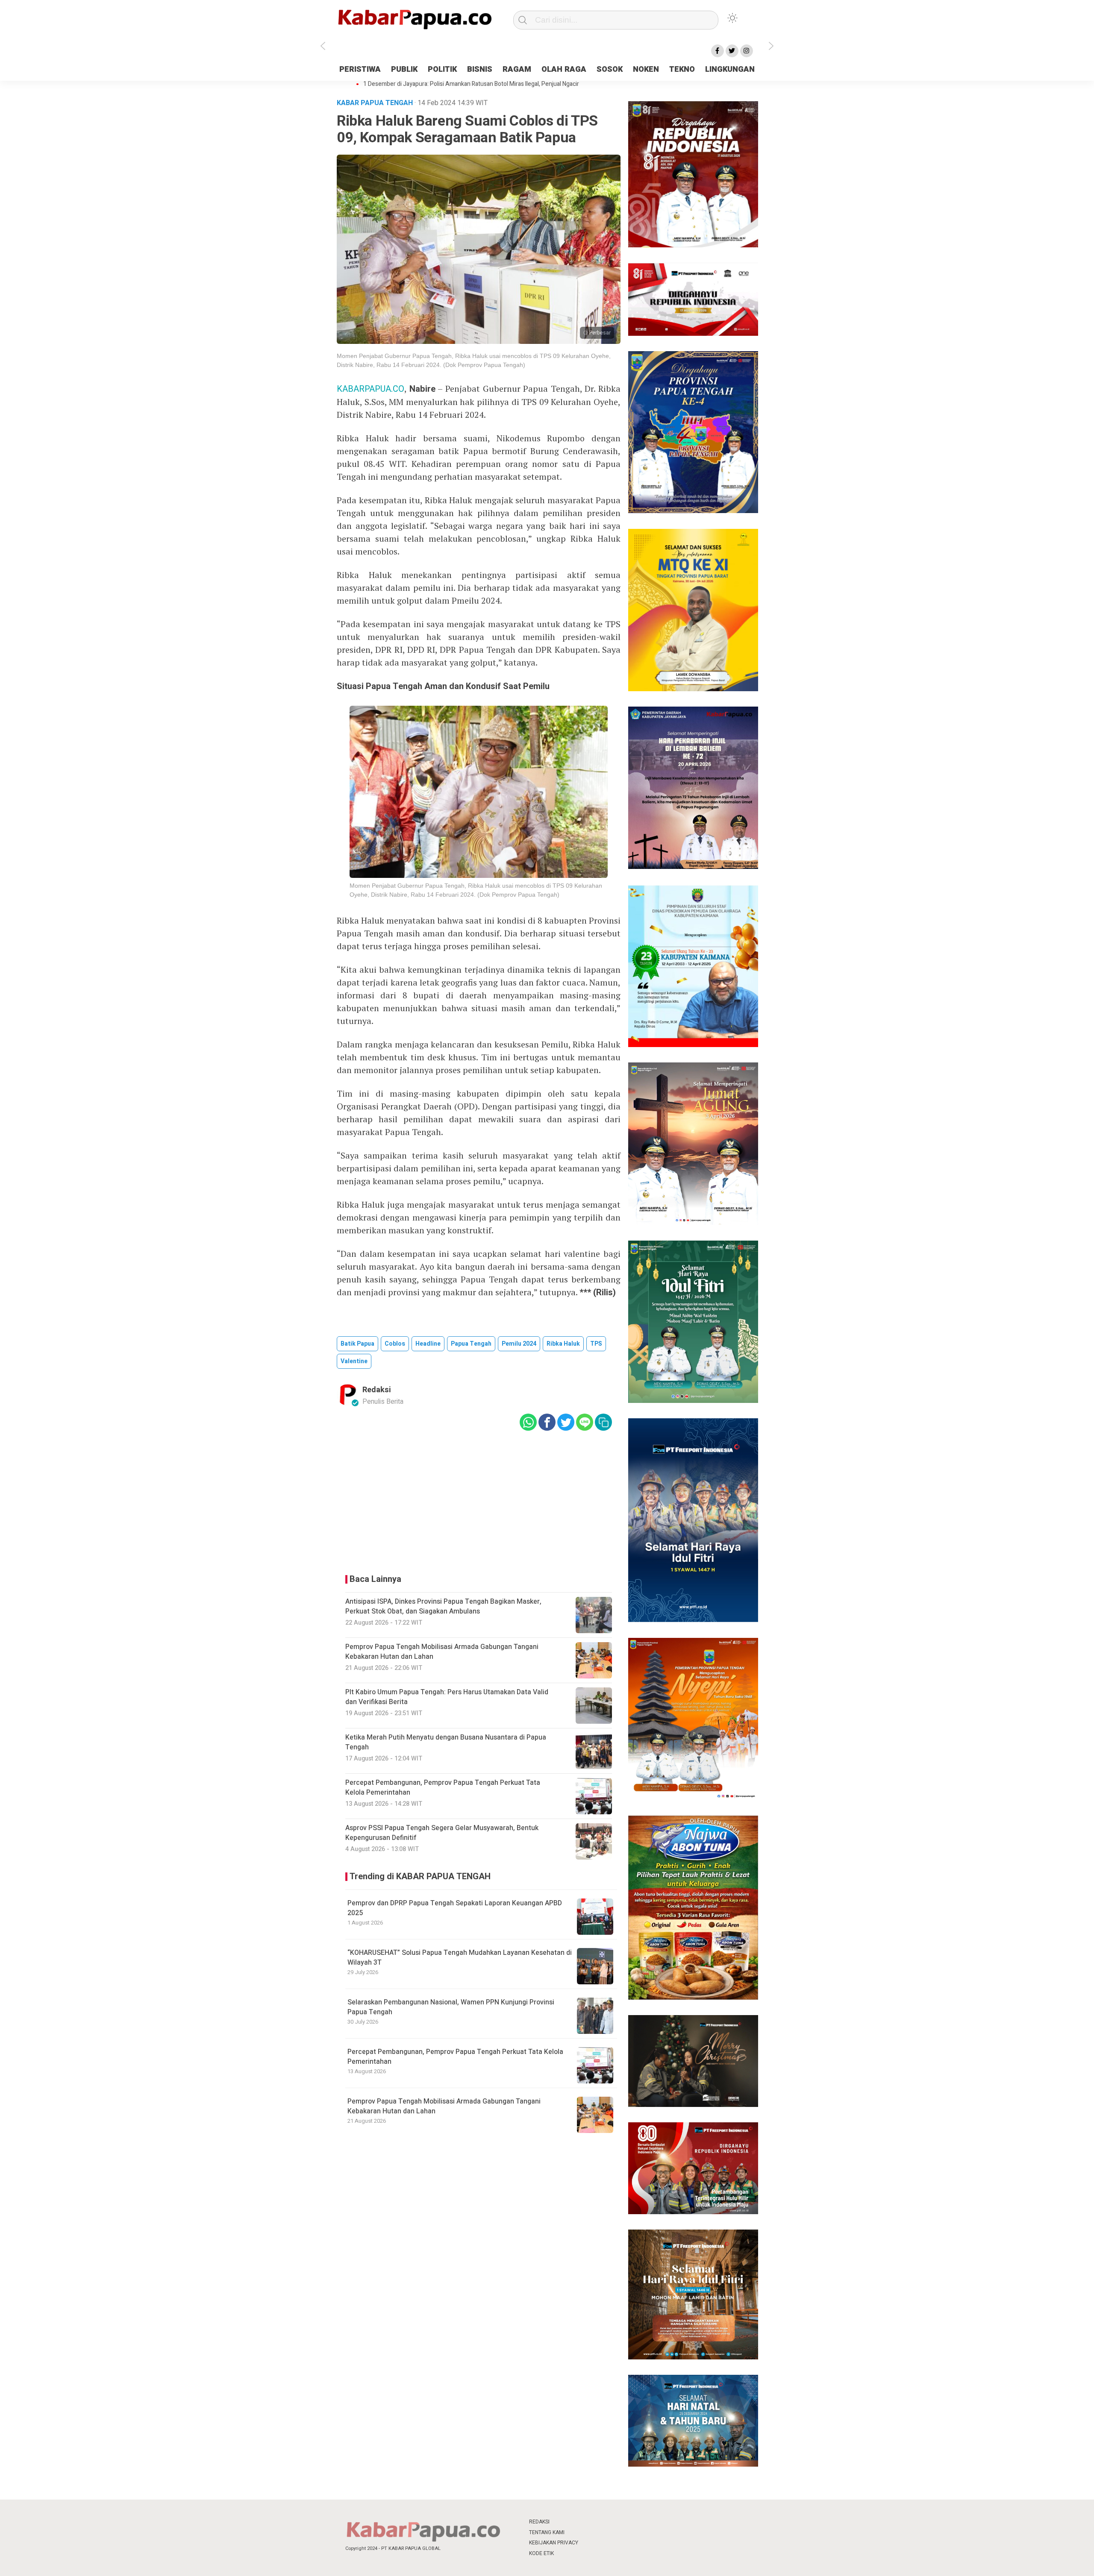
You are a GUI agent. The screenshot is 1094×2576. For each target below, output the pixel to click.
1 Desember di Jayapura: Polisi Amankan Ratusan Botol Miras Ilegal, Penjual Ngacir (471, 84)
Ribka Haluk (563, 1344)
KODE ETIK (541, 2553)
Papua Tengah (471, 1344)
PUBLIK (404, 69)
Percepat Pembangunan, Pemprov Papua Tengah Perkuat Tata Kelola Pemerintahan (455, 2057)
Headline (428, 1344)
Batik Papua (357, 1344)
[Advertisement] (814, 215)
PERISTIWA (360, 69)
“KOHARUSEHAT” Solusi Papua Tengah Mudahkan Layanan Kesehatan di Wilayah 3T (460, 1957)
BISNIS (480, 69)
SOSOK (610, 69)
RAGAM (517, 69)
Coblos (395, 1344)
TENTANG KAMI (547, 2532)
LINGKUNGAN (730, 69)
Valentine (354, 1361)
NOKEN (646, 69)
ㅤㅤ (604, 2522)
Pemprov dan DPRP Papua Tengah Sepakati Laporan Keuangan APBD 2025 (455, 1908)
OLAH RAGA (564, 69)
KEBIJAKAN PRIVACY (554, 2543)
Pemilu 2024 (519, 1344)
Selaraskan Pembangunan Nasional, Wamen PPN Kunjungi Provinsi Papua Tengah (451, 2007)
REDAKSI (539, 2522)
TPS (596, 1344)
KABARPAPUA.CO (371, 389)
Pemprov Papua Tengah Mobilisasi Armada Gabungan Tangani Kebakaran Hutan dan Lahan (444, 2106)
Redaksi (377, 1390)
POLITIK (442, 69)
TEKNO (682, 69)
